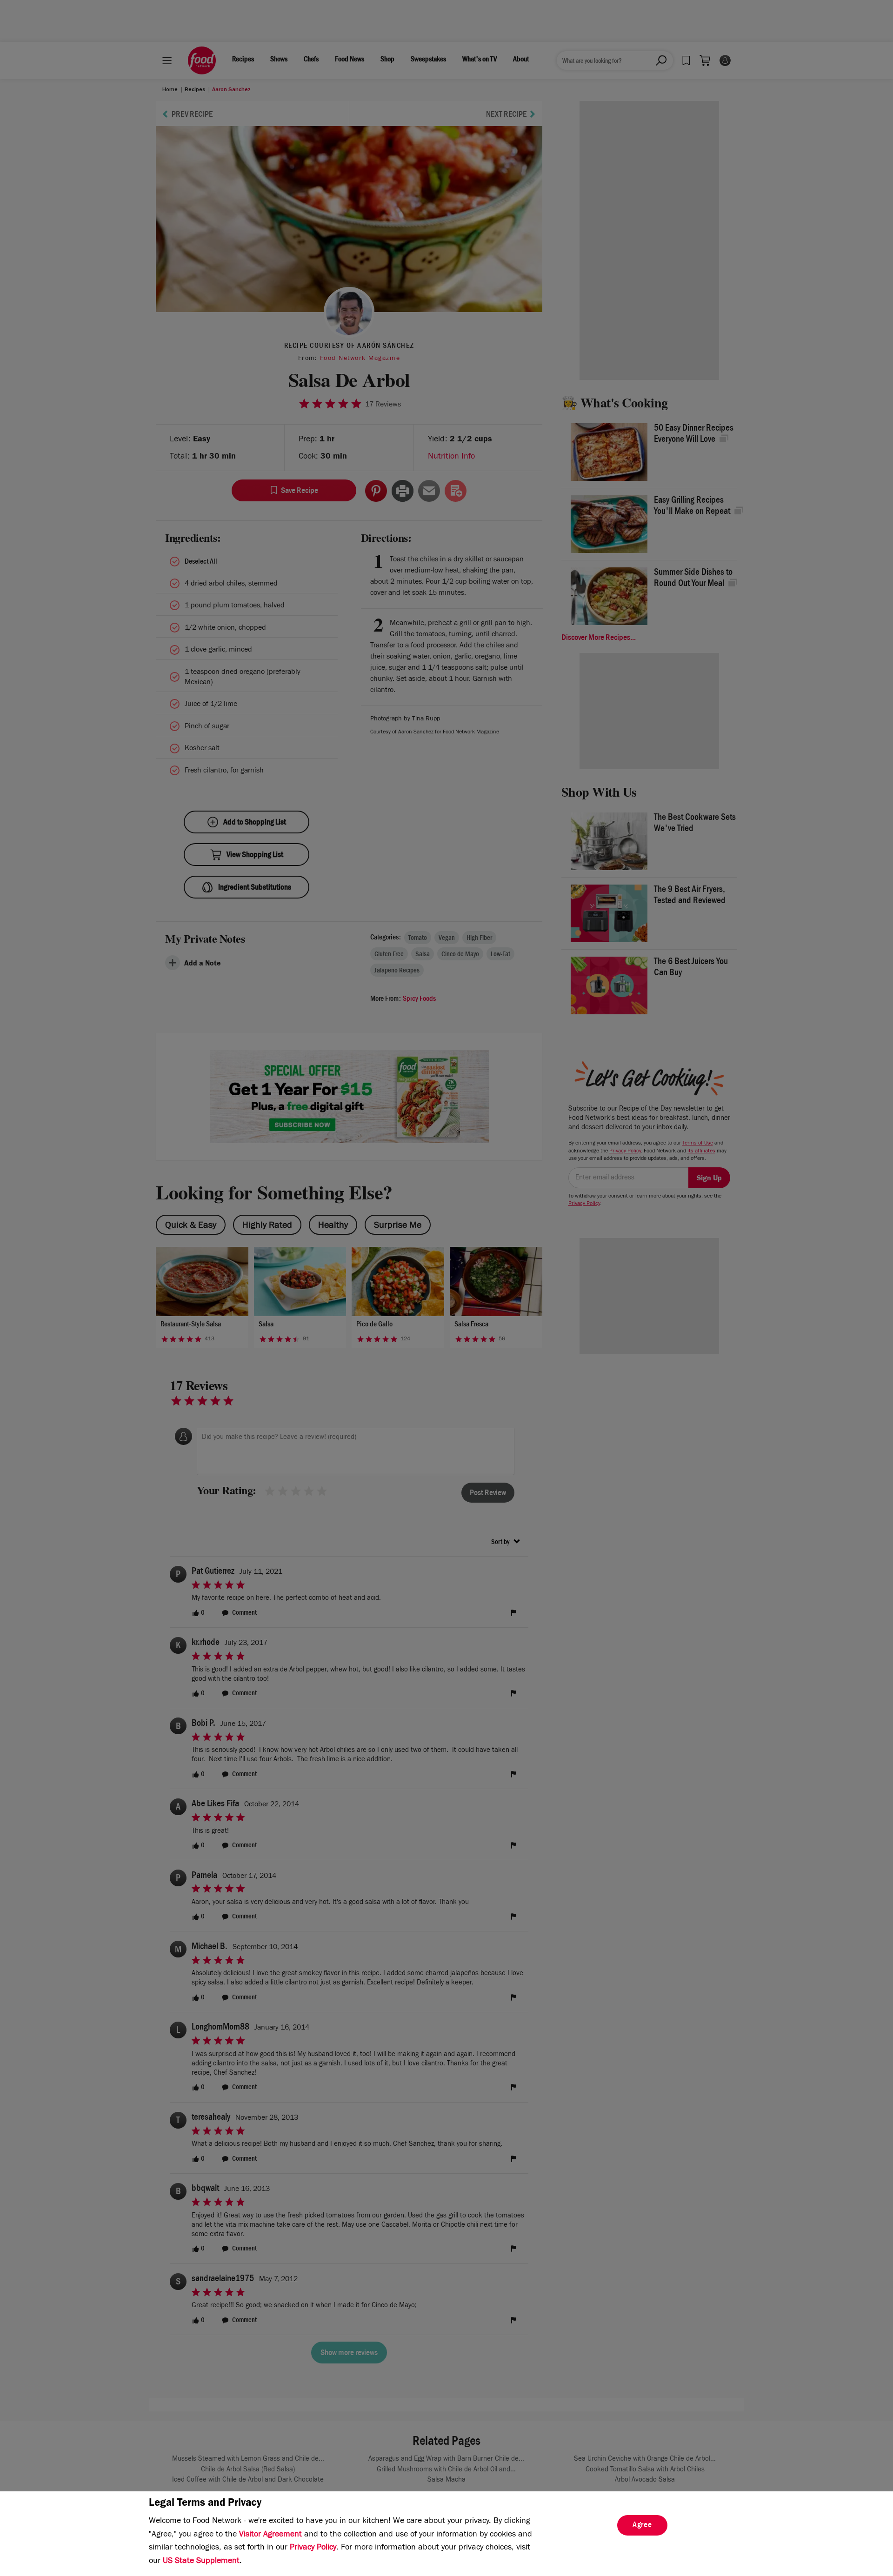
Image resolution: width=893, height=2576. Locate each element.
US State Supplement (201, 2562)
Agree (642, 2526)
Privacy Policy (313, 2548)
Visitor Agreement (270, 2535)
